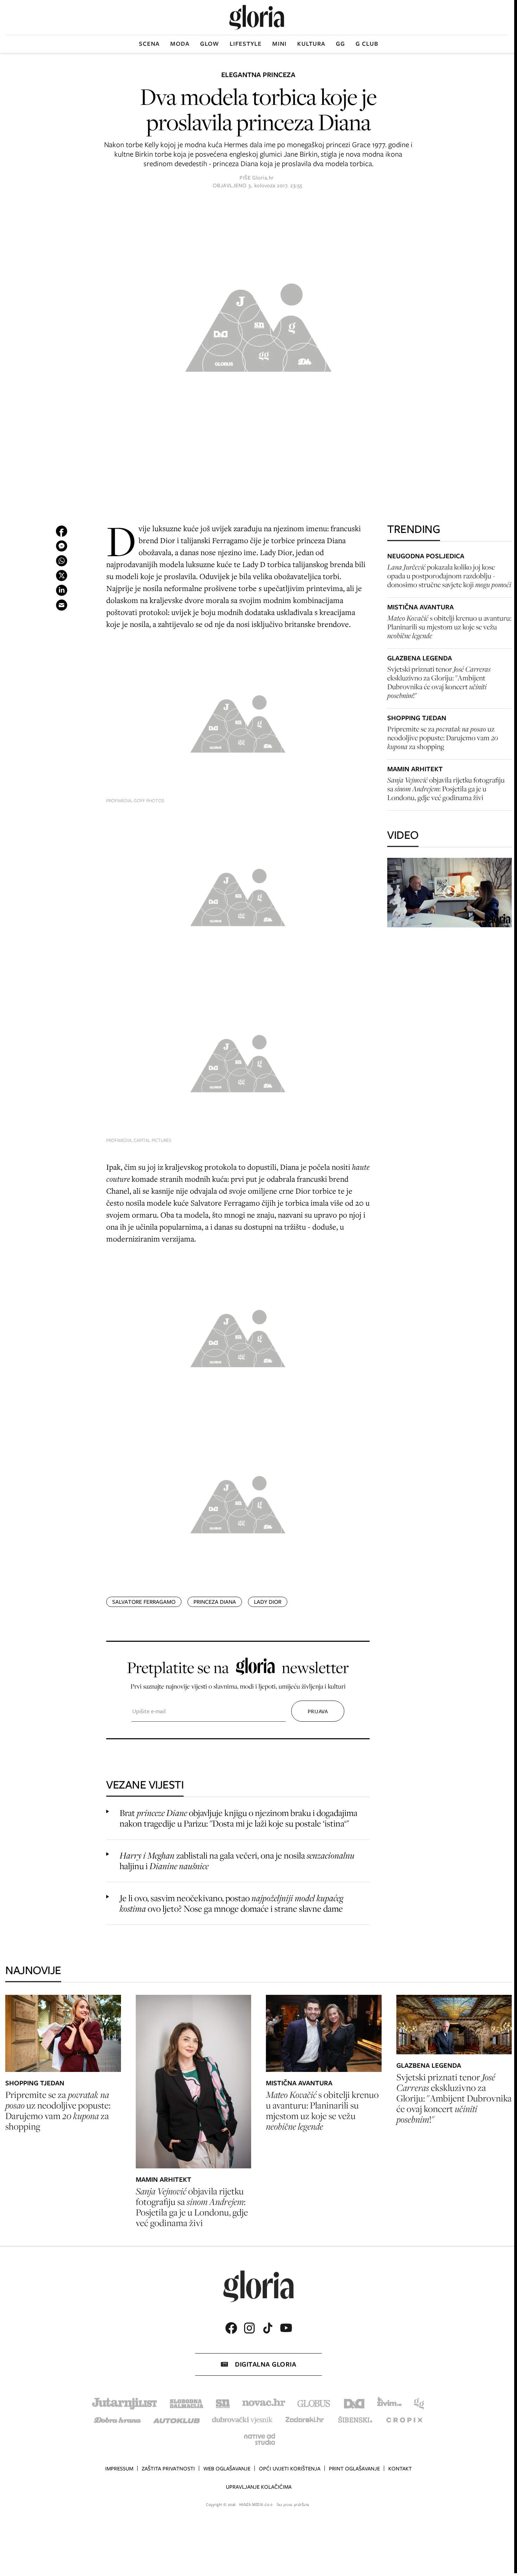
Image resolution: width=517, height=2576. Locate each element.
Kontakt (400, 2469)
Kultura (311, 44)
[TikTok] (268, 2328)
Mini (279, 44)
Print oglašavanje (354, 2469)
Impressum (119, 2469)
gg (340, 44)
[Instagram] (249, 2328)
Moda (180, 44)
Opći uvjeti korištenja (290, 2469)
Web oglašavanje (227, 2469)
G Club (367, 44)
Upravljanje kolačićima (259, 2487)
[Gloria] (257, 17)
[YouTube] (286, 2328)
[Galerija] (258, 325)
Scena (149, 44)
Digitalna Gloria (266, 2364)
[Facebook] (231, 2328)
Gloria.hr (263, 178)
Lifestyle (246, 44)
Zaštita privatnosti (168, 2469)
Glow (210, 44)
